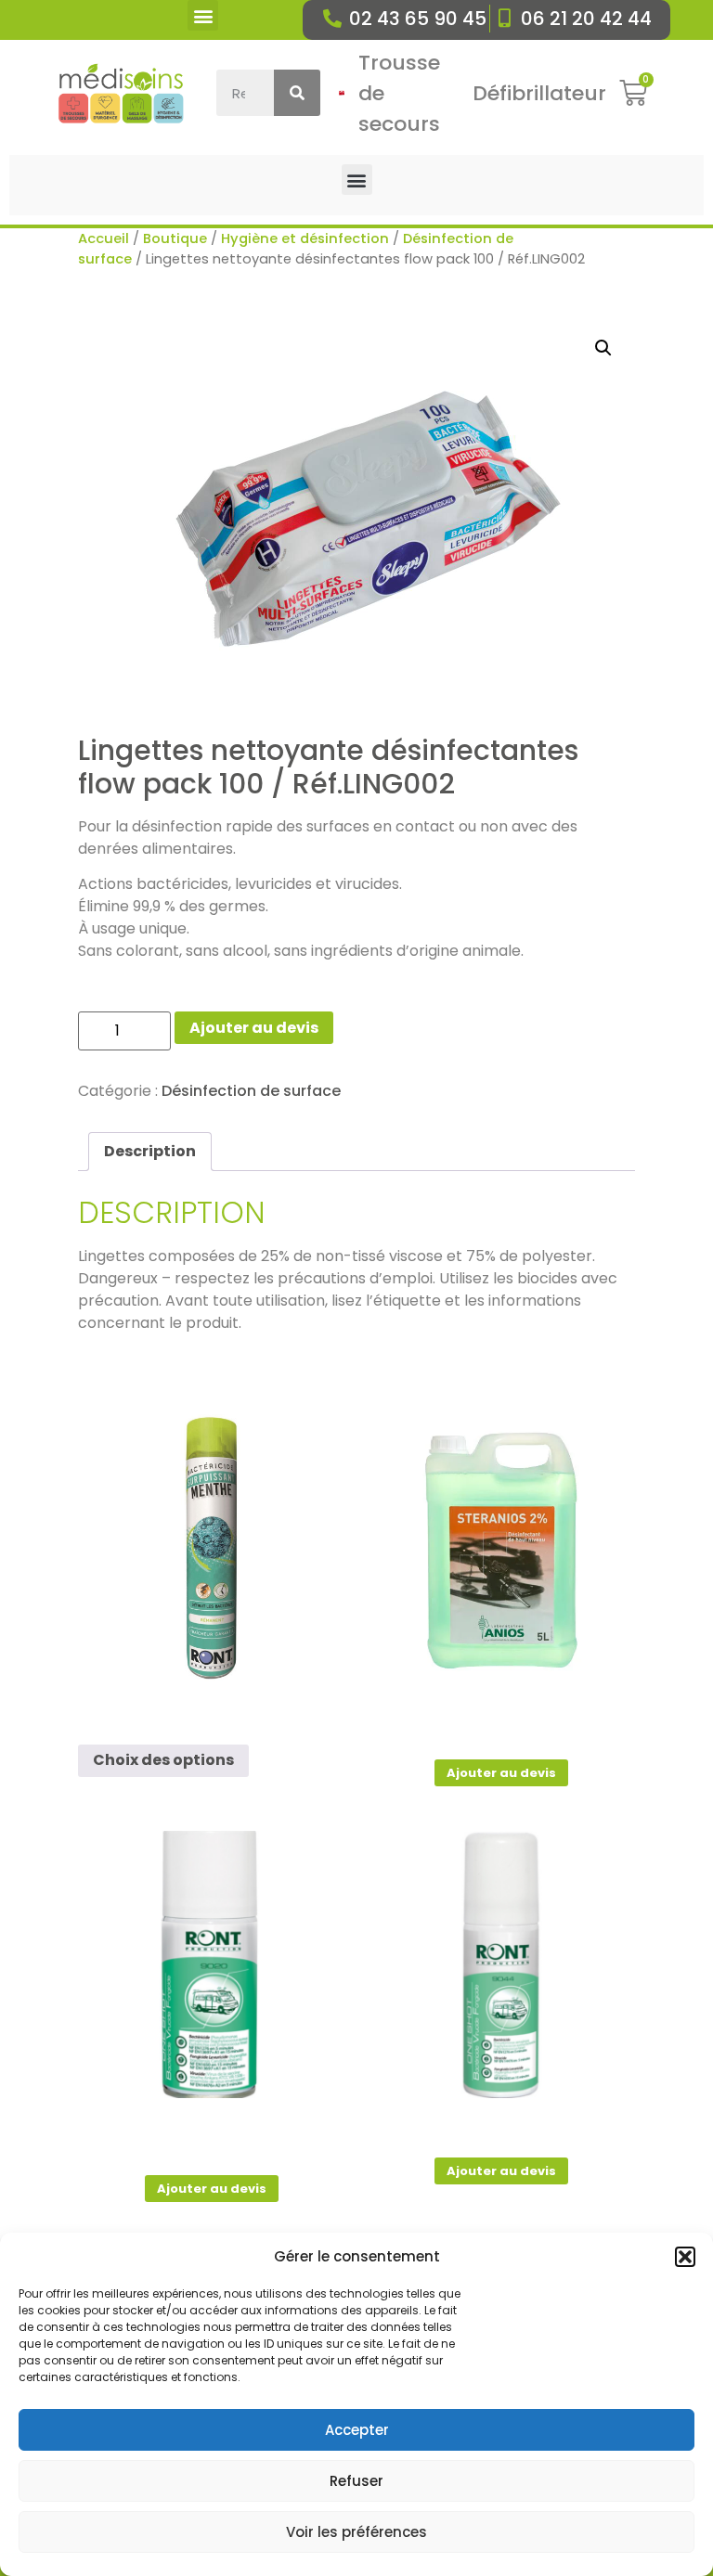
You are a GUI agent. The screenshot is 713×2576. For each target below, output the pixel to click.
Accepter (357, 2430)
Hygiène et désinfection (305, 238)
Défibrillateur (539, 93)
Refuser (356, 2481)
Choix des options (163, 1760)
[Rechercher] (297, 93)
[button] (685, 2257)
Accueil (104, 238)
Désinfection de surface (251, 1091)
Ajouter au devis (254, 1028)
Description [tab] (150, 1151)
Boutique (175, 238)
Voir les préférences (356, 2532)
